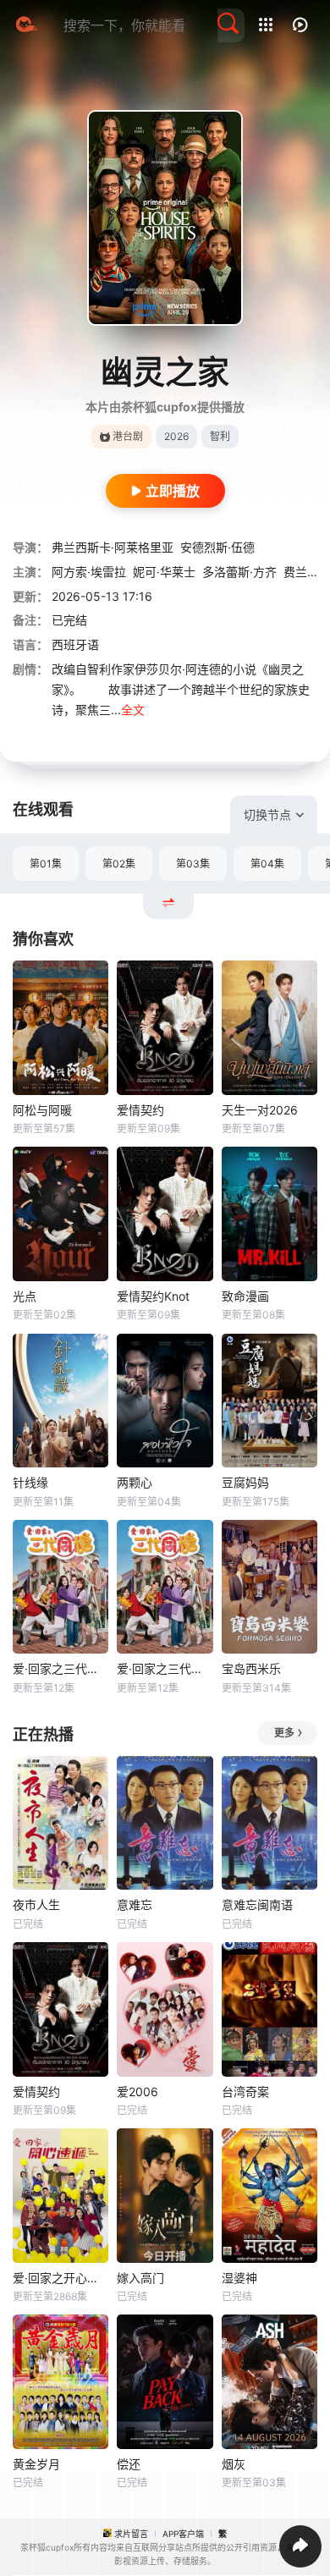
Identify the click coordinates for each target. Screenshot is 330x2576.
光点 (25, 1296)
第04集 (267, 864)
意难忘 (135, 1904)
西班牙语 (75, 644)
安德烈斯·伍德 (217, 547)
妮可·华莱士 (164, 572)
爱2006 (137, 2092)
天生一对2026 (260, 1110)
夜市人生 (36, 1904)
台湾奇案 (245, 2092)
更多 (284, 1733)
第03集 (193, 864)
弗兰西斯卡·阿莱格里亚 (113, 547)
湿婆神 (239, 2278)
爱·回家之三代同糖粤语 (165, 1668)
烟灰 (234, 2464)
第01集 (46, 864)
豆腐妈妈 (245, 1482)
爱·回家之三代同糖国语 (60, 1668)
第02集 (119, 864)
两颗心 (135, 1482)
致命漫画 (245, 1296)
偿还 (129, 2464)
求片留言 (131, 2534)
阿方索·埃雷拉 (89, 572)
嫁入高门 (140, 2278)
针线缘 (30, 1482)
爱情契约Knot (153, 1296)
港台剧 (128, 436)
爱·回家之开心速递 (60, 2278)
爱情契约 (140, 1110)
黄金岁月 (36, 2464)
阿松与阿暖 (42, 1110)
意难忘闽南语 (257, 1904)
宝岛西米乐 (251, 1668)
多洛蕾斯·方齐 (239, 572)
